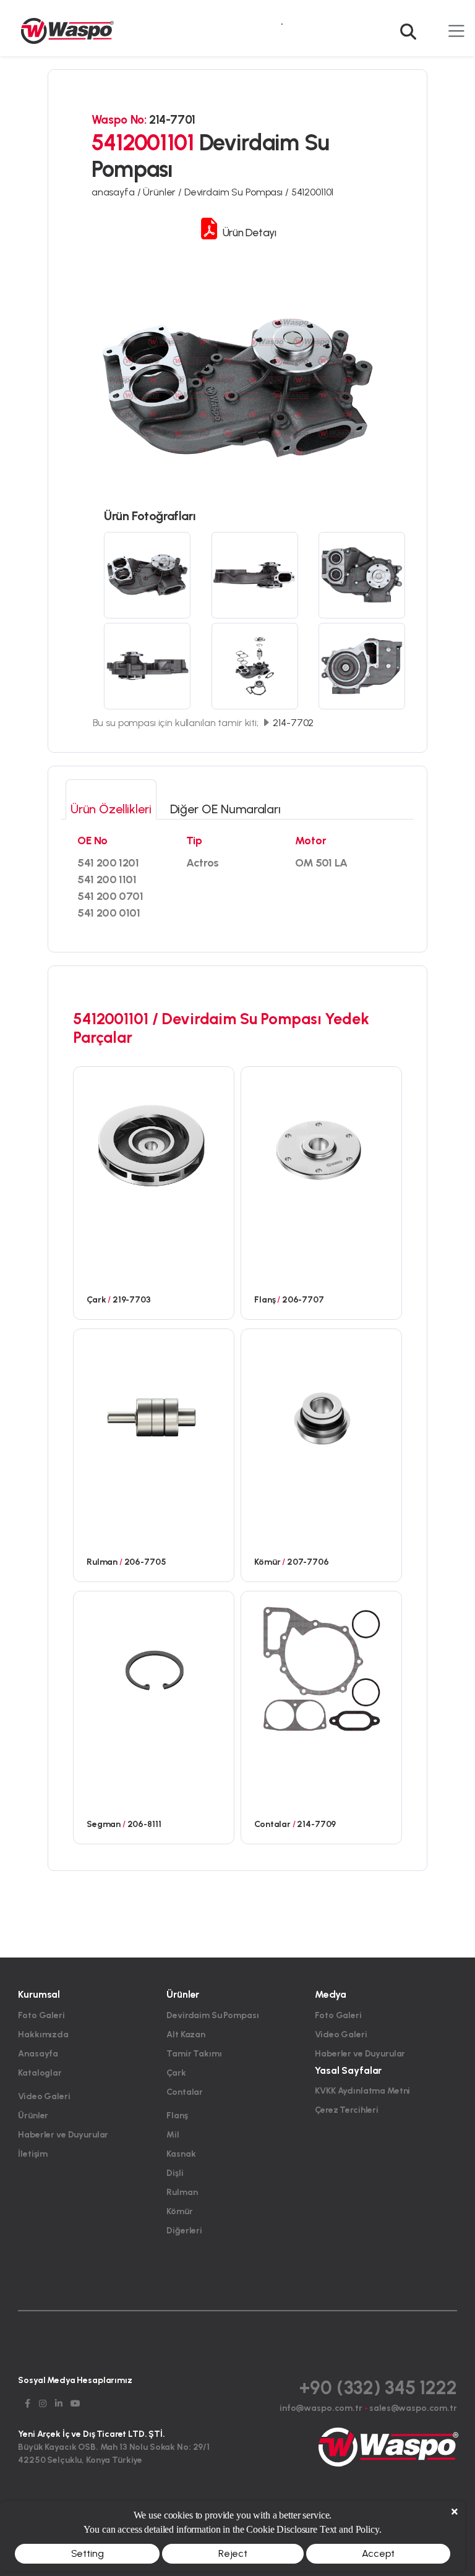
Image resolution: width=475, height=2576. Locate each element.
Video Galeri (44, 2096)
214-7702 (293, 723)
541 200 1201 (108, 863)
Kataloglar (40, 2073)
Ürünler (33, 2116)
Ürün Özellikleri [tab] (111, 809)
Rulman (182, 2192)
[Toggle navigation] (456, 31)
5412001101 (313, 192)
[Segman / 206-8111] (154, 1668)
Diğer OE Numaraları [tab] (225, 809)
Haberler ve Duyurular (63, 2135)
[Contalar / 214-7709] (321, 1668)
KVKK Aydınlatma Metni (362, 2091)
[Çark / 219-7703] (154, 1144)
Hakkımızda (43, 2035)
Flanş (177, 2116)
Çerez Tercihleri (347, 2110)
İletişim (33, 2154)
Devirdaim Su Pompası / (238, 192)
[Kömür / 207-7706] (321, 1406)
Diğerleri (184, 2231)
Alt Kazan (186, 2035)
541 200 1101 (107, 879)
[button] (411, 24)
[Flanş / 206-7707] (321, 1144)
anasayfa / (117, 192)
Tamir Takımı (194, 2054)
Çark (176, 2073)
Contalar (185, 2092)
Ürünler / (164, 192)
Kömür (179, 2211)
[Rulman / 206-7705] (154, 1406)
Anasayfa (38, 2054)
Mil (173, 2135)
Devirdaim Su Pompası (212, 2015)
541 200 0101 (109, 913)
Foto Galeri (41, 2015)
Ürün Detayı (248, 232)
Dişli (175, 2173)
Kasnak (181, 2154)
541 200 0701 (110, 896)
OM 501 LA (321, 863)
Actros (203, 863)
